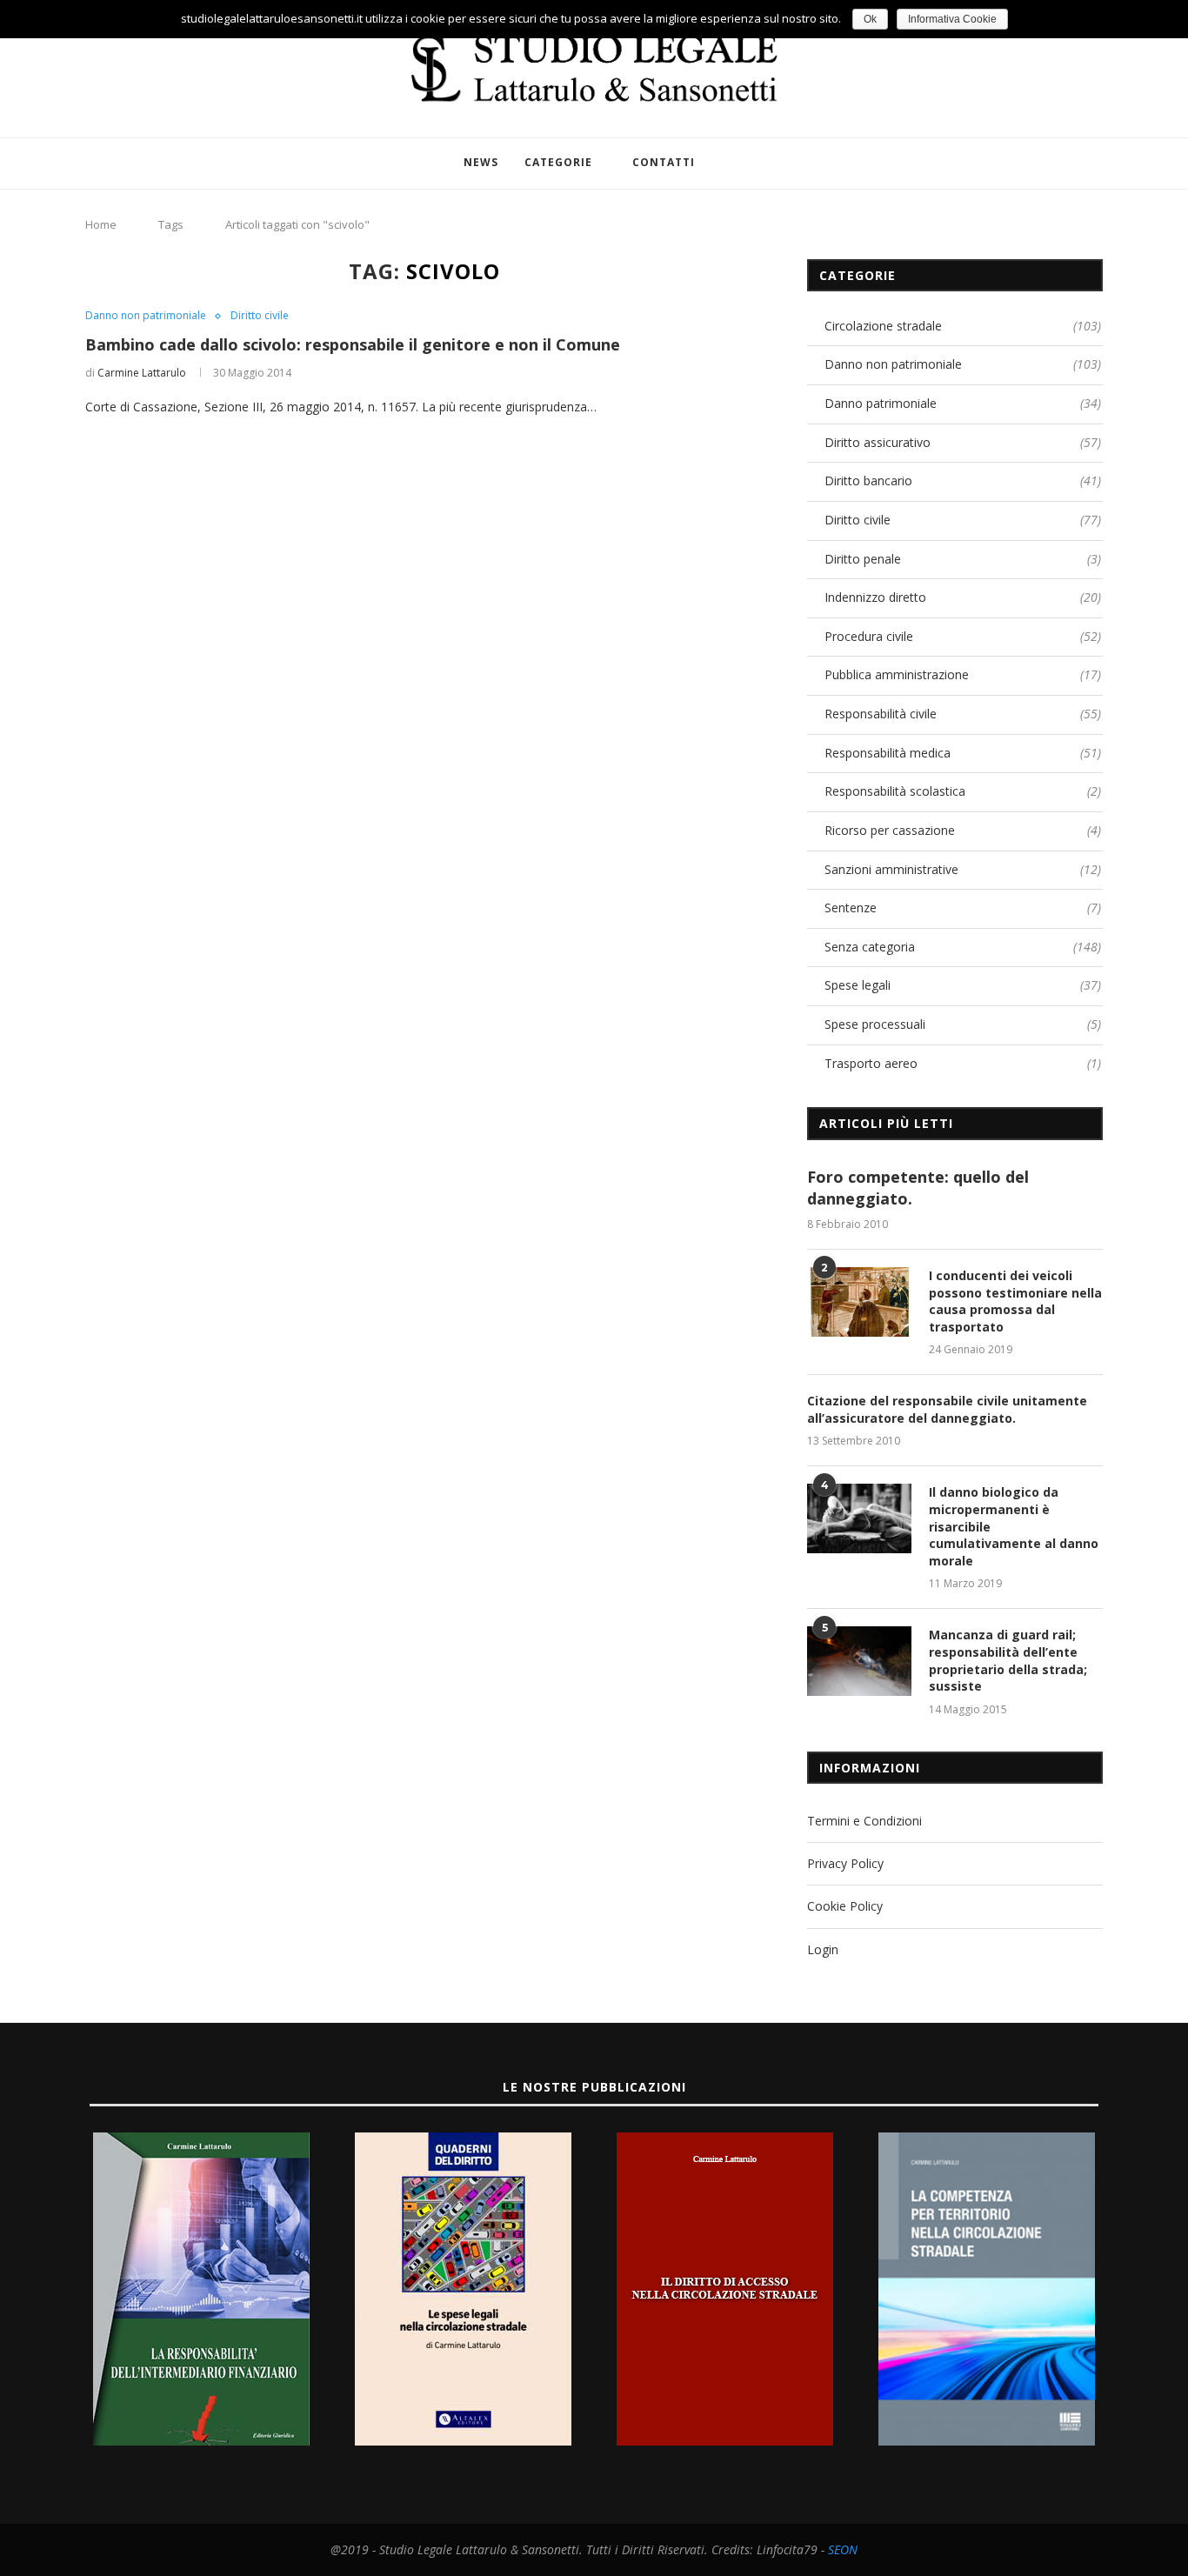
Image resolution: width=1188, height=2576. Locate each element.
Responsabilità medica (963, 753)
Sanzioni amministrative (963, 869)
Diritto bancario (963, 480)
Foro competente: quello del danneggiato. (918, 1188)
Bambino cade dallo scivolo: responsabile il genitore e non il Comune (353, 344)
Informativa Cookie (952, 19)
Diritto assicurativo (963, 442)
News (481, 162)
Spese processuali (963, 1024)
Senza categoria (963, 947)
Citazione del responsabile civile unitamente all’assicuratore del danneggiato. (947, 1409)
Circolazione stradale (963, 326)
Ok (870, 19)
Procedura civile (963, 636)
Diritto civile (260, 316)
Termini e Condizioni (864, 1821)
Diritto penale (963, 559)
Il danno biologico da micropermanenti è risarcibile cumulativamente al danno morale (1014, 1526)
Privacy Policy (845, 1863)
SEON (843, 2549)
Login (823, 1949)
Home (101, 224)
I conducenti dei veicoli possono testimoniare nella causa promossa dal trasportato (1015, 1301)
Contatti (664, 162)
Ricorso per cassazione (963, 830)
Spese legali (963, 985)
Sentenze (963, 908)
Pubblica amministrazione (963, 674)
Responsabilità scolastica (963, 791)
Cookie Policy (845, 1906)
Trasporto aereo (963, 1063)
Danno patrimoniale (963, 403)
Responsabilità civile (963, 714)
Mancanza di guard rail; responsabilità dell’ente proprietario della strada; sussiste (1008, 1660)
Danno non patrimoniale (146, 316)
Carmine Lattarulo (142, 373)
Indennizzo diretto (963, 597)
